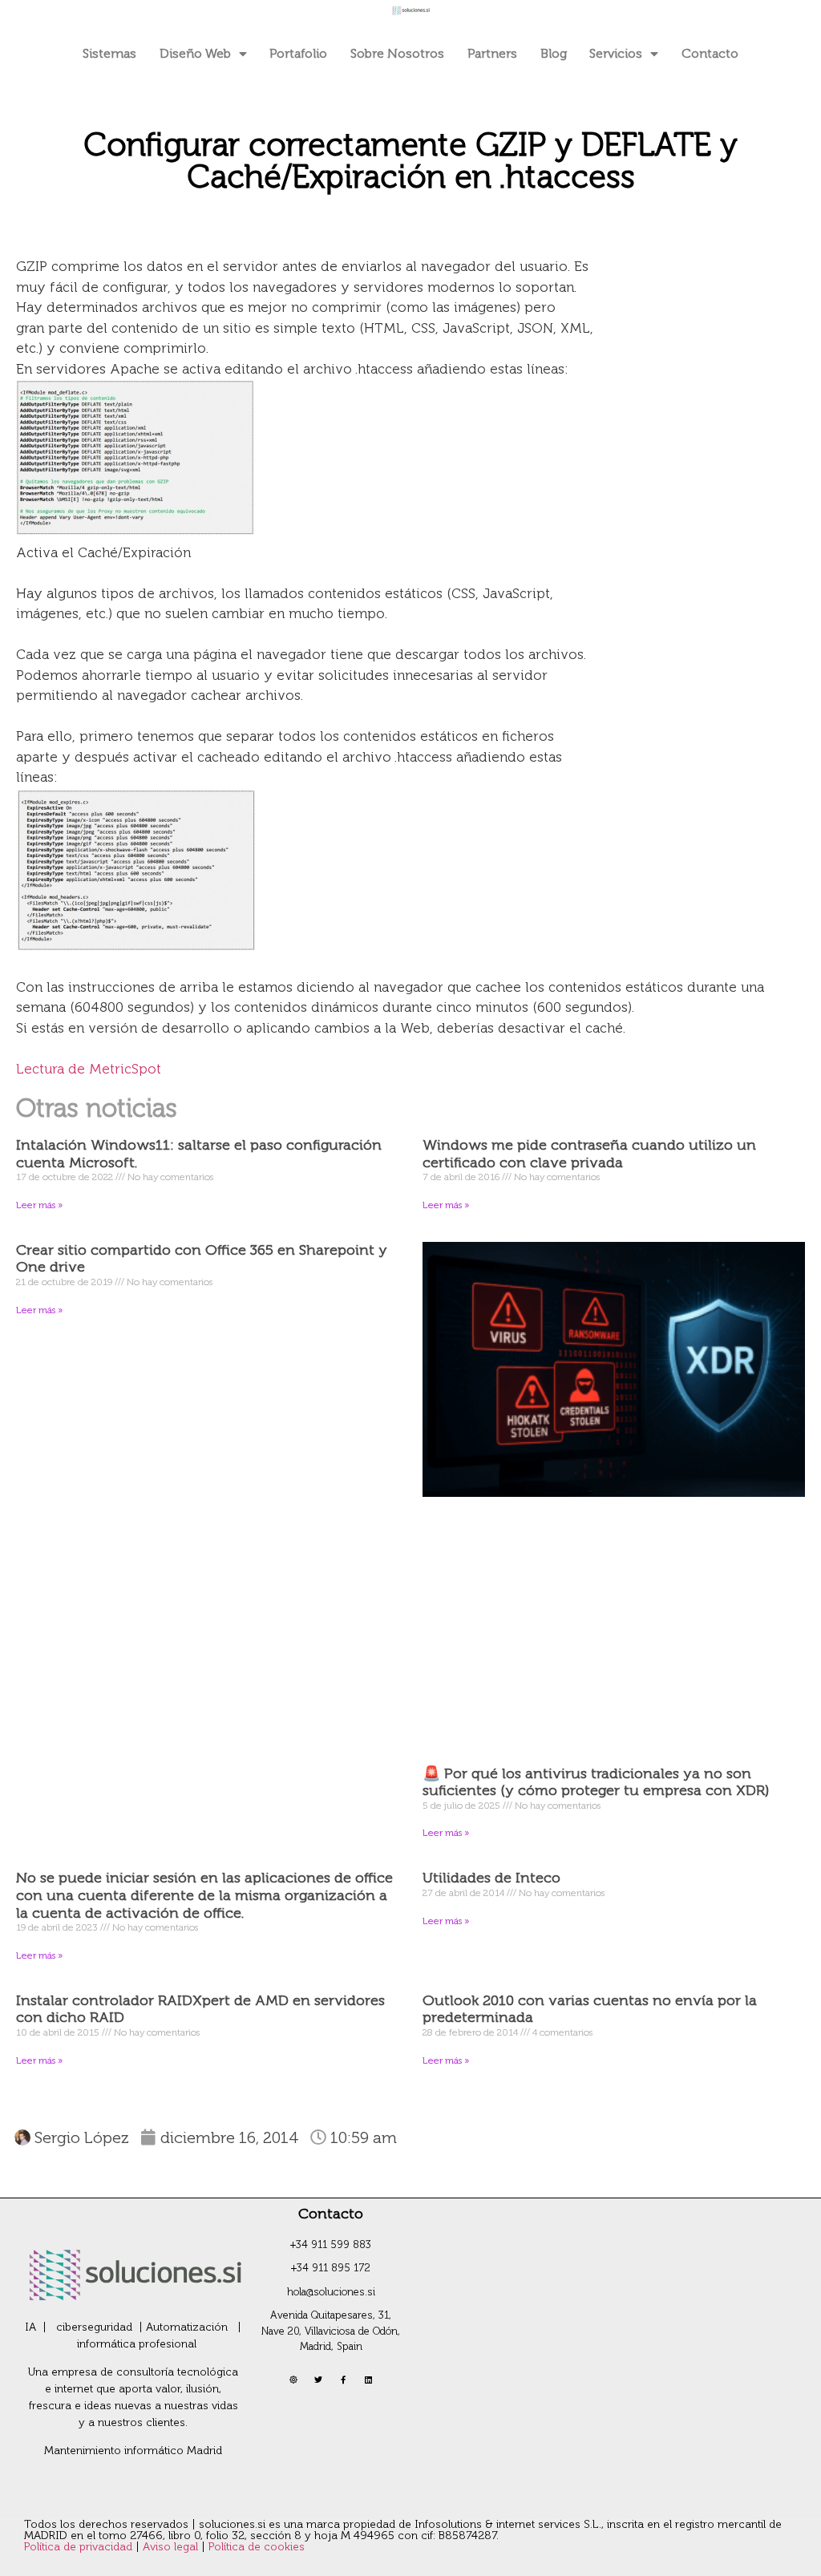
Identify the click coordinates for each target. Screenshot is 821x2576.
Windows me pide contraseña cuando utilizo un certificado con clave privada (589, 1154)
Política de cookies (257, 2547)
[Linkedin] (368, 2380)
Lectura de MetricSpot (89, 1069)
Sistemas (109, 53)
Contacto (710, 53)
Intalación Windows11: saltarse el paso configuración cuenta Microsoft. (199, 1154)
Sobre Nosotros (397, 53)
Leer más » (39, 1205)
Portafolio (298, 53)
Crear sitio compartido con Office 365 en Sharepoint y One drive (202, 1259)
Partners (492, 53)
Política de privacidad (80, 2547)
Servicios (616, 53)
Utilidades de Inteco (491, 1878)
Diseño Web (195, 53)
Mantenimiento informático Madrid (133, 2451)
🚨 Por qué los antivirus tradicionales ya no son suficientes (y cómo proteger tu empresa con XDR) (596, 1782)
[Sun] (293, 2380)
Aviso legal (172, 2547)
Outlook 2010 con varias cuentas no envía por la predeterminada (590, 2009)
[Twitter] (318, 2380)
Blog (554, 53)
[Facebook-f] (343, 2380)
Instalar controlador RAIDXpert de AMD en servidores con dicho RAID (200, 2009)
